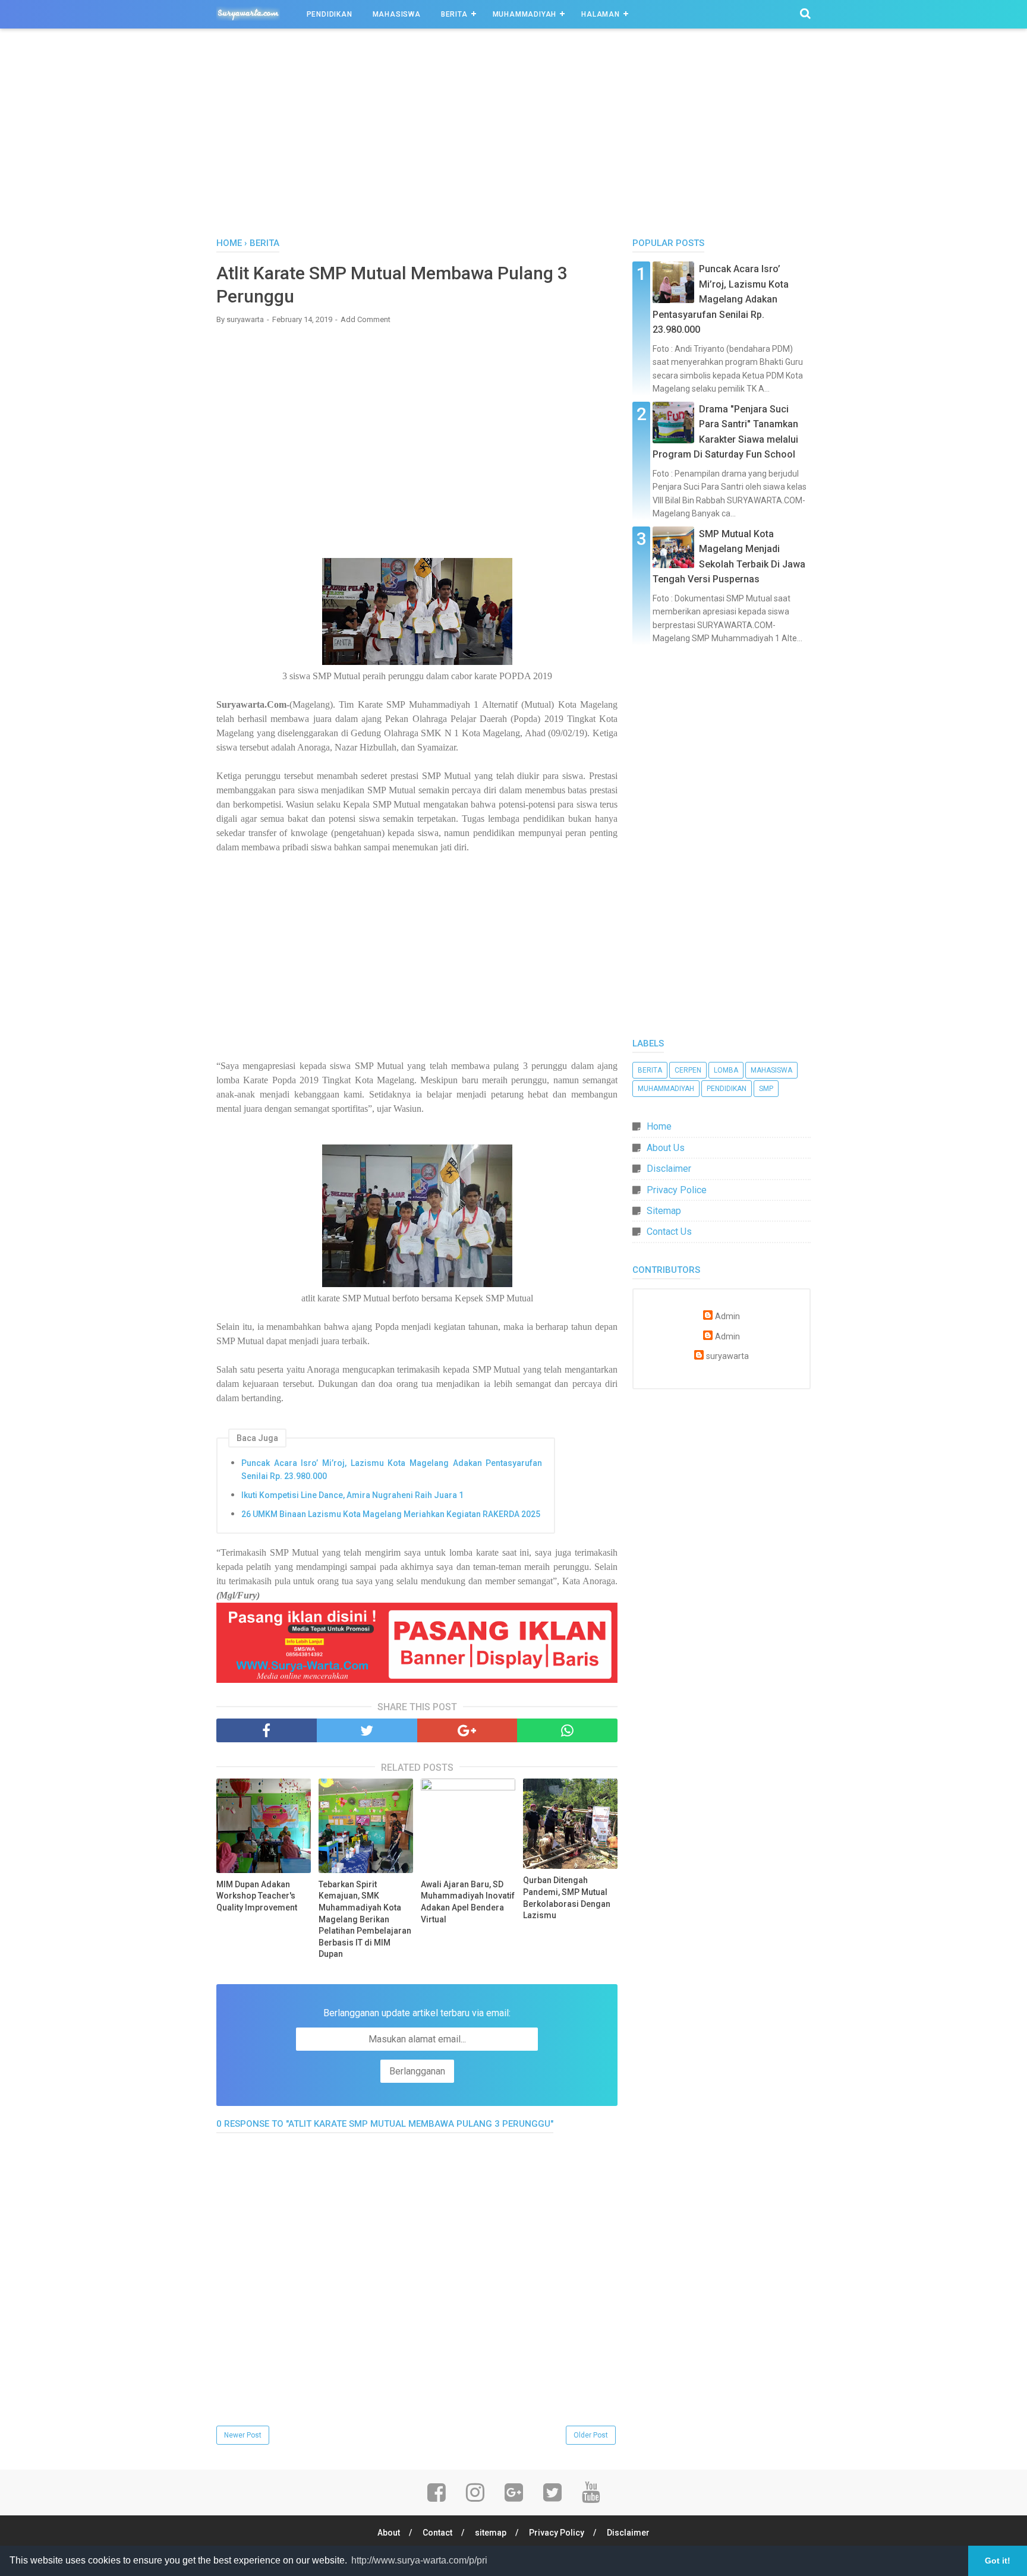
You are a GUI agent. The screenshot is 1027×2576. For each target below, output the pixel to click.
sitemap (491, 2533)
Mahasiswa (397, 14)
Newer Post (243, 2435)
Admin (727, 1317)
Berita (454, 14)
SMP (766, 1089)
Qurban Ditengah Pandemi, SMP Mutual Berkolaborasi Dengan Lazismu (567, 1898)
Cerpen (688, 1070)
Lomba (726, 1070)
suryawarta (727, 1356)
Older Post (591, 2435)
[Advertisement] (513, 136)
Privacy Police (677, 1190)
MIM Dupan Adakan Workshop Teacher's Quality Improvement (257, 1896)
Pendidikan (330, 14)
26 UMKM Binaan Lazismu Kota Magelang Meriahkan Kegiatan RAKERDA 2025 (391, 1514)
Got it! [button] (998, 2561)
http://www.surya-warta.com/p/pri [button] (419, 2560)
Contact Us (669, 1232)
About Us (666, 1148)
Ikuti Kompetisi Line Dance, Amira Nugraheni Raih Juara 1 (352, 1495)
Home (659, 1126)
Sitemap (664, 1211)
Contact (437, 2533)
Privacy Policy (557, 2533)
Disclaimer (669, 1169)
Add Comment (366, 319)
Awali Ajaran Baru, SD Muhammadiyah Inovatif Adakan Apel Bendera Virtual (468, 1902)
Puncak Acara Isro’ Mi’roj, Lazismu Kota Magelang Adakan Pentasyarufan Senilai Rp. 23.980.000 (392, 1470)
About (389, 2533)
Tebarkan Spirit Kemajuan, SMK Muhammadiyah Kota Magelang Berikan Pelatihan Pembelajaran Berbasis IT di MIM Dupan (365, 1919)
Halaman (601, 14)
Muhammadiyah (525, 14)
